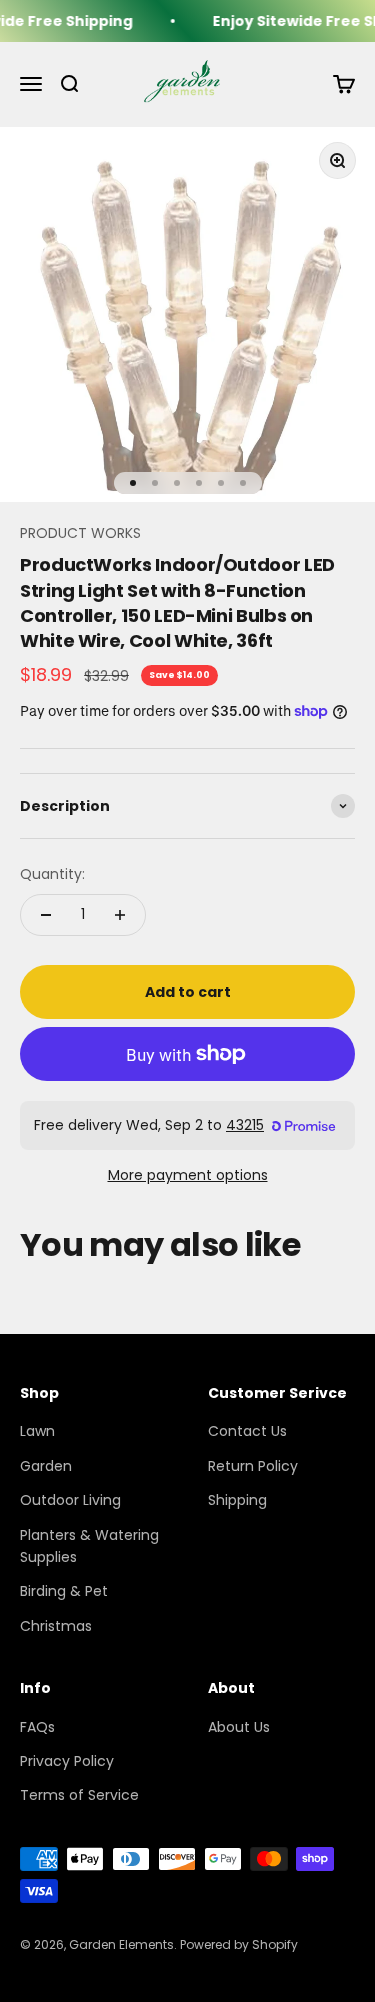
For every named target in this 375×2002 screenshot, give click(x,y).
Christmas (56, 1626)
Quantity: (52, 874)
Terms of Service (79, 1795)
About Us (239, 1727)
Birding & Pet (64, 1591)
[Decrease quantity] (46, 915)
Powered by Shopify (239, 1944)
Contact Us (247, 1431)
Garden (46, 1466)
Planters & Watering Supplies (89, 1546)
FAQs (37, 1727)
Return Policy (253, 1466)
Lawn (37, 1431)
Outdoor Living (70, 1500)
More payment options (188, 1175)
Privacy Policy (67, 1761)
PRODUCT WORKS (80, 533)
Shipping (237, 1500)
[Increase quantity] (120, 915)
